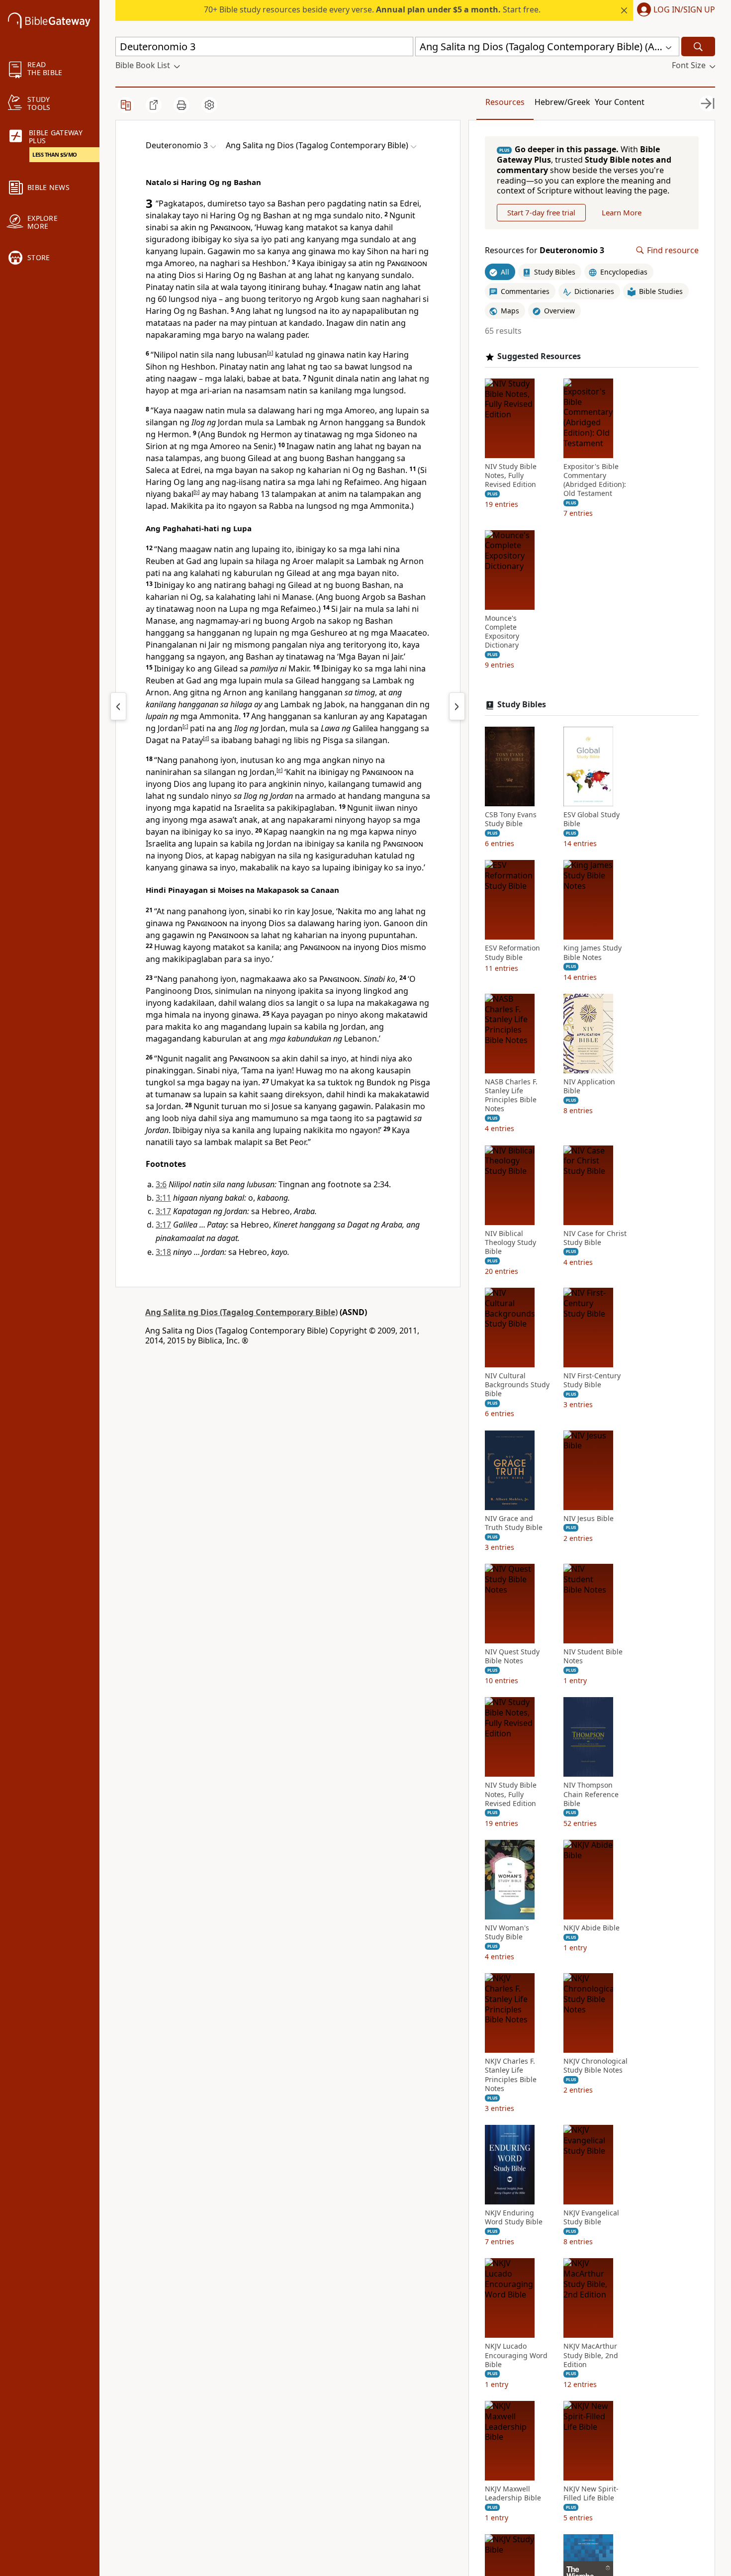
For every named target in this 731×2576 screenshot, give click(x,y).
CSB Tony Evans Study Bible (511, 819)
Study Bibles (522, 705)
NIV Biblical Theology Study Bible (510, 1242)
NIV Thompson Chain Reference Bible (591, 1794)
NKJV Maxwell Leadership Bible (513, 2493)
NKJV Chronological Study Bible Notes (595, 2066)
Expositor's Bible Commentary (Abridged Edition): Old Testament (595, 480)
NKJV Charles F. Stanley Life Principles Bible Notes (511, 2075)
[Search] (698, 47)
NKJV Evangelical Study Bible (591, 2217)
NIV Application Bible (589, 1086)
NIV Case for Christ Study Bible (595, 1238)
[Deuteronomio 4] (457, 706)
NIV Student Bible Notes (593, 1656)
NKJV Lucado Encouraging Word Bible (516, 2355)
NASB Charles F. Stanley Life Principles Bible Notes (511, 1096)
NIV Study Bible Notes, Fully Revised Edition (511, 476)
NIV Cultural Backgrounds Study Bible (517, 1385)
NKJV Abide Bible (592, 1928)
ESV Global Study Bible (592, 819)
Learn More (622, 212)
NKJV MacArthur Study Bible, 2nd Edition (591, 2355)
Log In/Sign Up (684, 10)
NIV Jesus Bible (589, 1519)
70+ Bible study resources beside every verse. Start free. (372, 9)
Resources (505, 102)
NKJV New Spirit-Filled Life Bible (591, 2493)
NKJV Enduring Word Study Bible (514, 2217)
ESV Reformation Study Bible (512, 953)
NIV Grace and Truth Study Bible (514, 1523)
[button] (674, 10)
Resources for (545, 250)
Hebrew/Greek (562, 102)
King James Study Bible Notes (593, 953)
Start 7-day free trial (541, 212)
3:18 (163, 1252)
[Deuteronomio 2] (118, 706)
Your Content (620, 102)
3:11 (163, 1198)
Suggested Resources (539, 356)
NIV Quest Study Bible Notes (512, 1656)
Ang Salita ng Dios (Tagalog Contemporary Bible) (241, 1312)
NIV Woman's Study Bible (507, 1932)
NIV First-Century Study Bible (592, 1380)
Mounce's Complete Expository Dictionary (502, 632)
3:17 (163, 1211)
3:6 (161, 1184)
